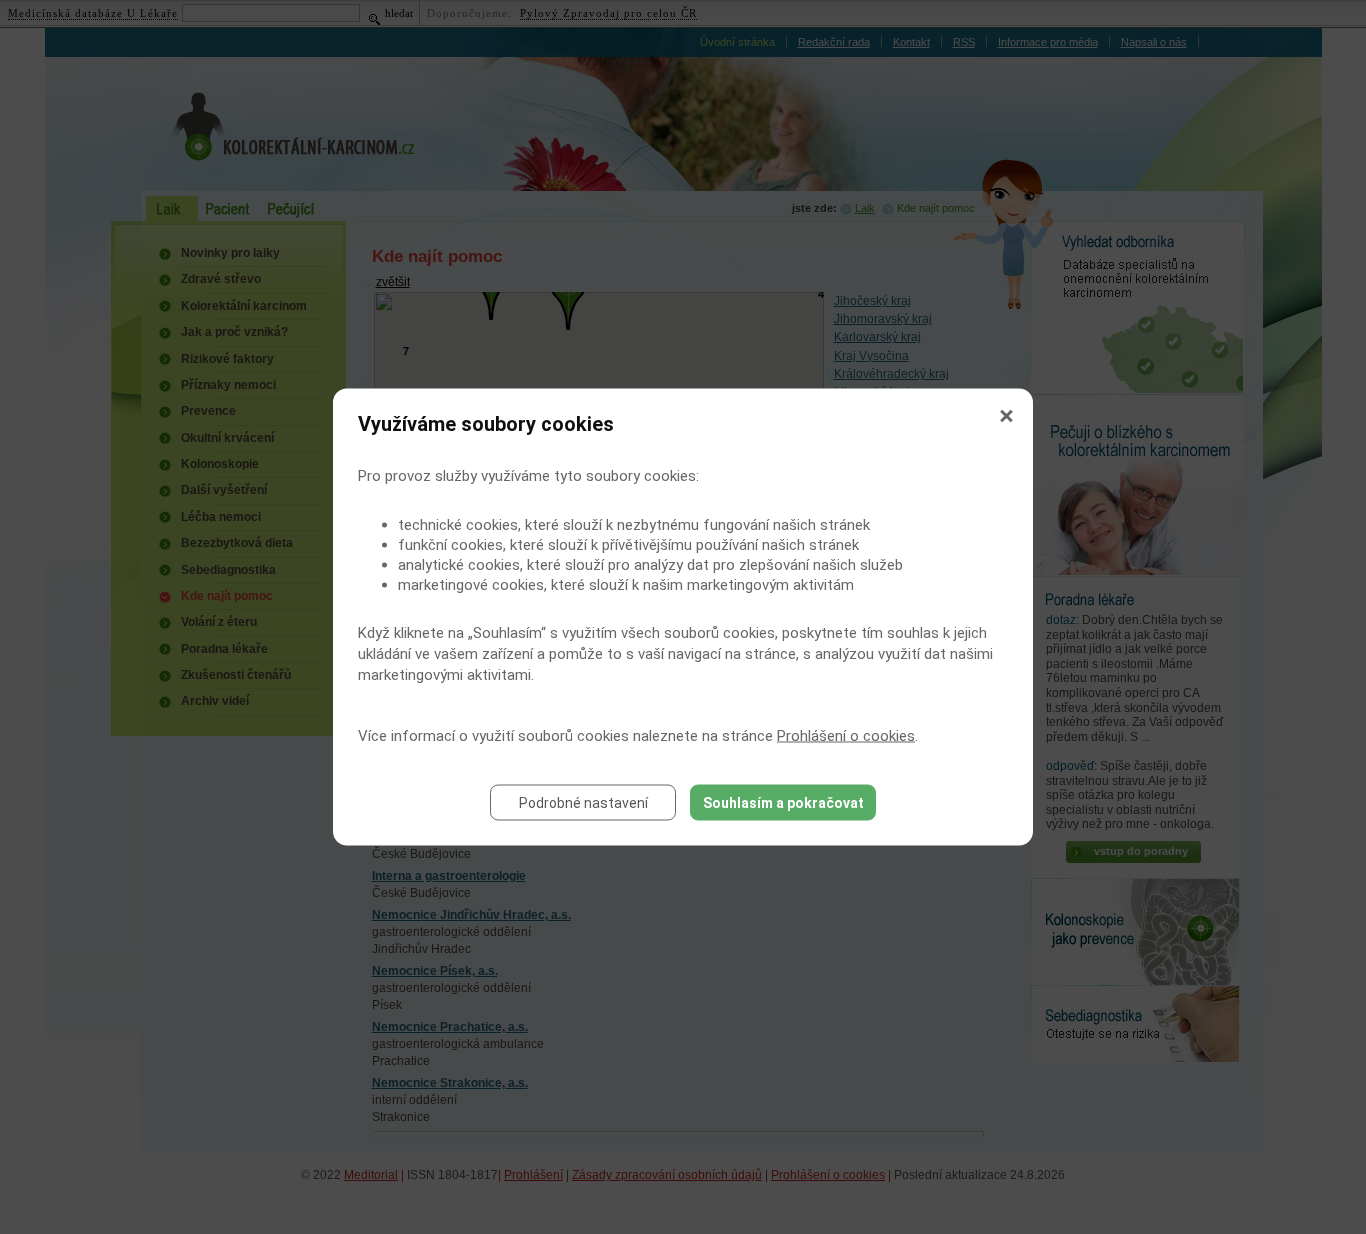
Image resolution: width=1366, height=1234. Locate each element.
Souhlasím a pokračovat (783, 803)
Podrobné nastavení (583, 803)
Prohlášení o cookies (846, 736)
